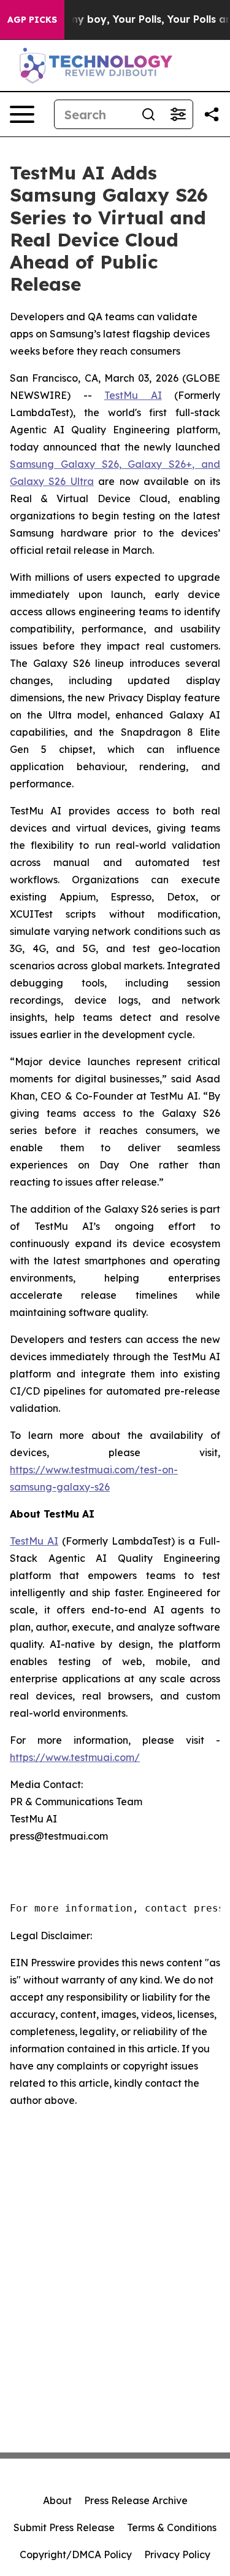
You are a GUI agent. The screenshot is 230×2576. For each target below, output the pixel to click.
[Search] (148, 114)
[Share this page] (212, 114)
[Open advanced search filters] (178, 114)
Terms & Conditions (172, 2527)
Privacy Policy (177, 2554)
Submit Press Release (64, 2527)
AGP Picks (32, 20)
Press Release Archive (136, 2500)
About (57, 2500)
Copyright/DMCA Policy (76, 2554)
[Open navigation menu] (22, 114)
